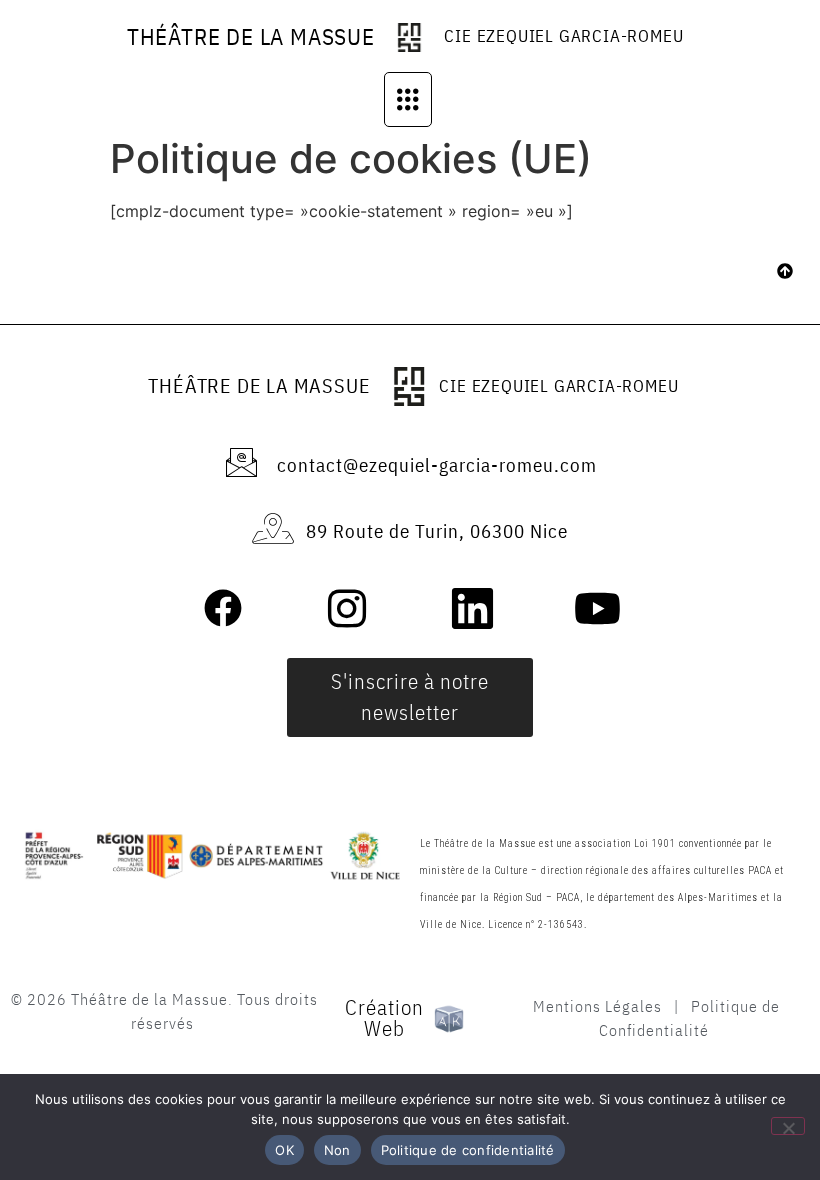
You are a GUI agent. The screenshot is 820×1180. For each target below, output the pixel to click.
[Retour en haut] (785, 273)
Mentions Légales (597, 1006)
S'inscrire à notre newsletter (410, 697)
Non (337, 1150)
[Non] (788, 1126)
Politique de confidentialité (468, 1150)
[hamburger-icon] (408, 99)
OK (284, 1150)
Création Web (384, 1017)
